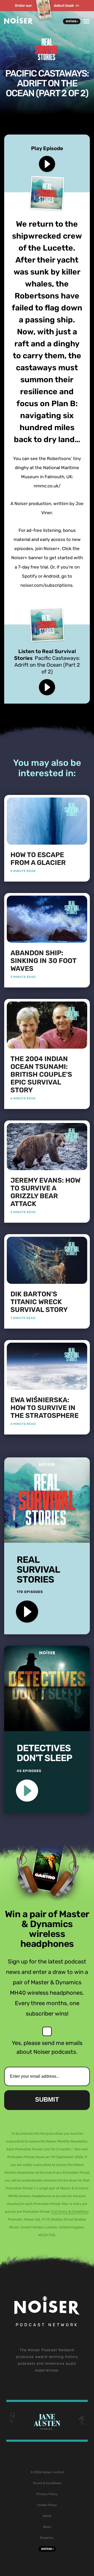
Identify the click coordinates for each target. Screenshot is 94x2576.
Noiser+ (72, 21)
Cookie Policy (47, 2505)
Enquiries (47, 2538)
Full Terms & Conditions (70, 2212)
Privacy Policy (47, 2494)
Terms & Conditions (47, 2483)
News (47, 2527)
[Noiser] (19, 23)
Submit (47, 2099)
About (47, 2516)
